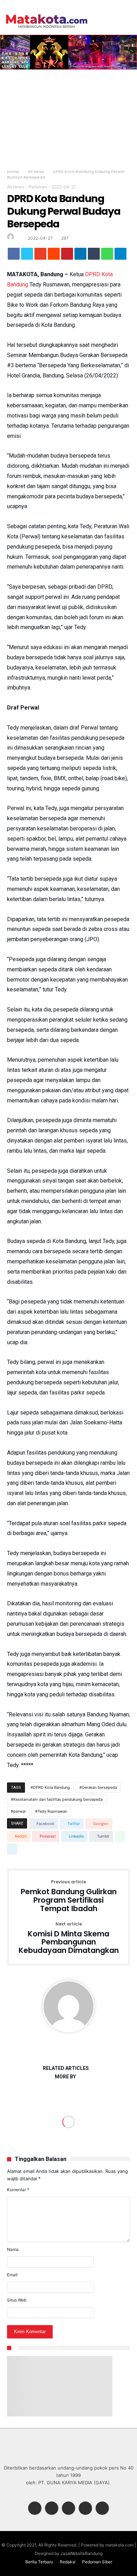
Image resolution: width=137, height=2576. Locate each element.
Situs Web (17, 2300)
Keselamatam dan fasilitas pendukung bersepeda (58, 1799)
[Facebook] (35, 2509)
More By (66, 2077)
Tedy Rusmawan (52, 1811)
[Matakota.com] (47, 14)
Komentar (18, 2190)
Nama (13, 2249)
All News (36, 171)
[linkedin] (80, 255)
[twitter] (27, 255)
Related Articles (66, 2068)
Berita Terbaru (39, 2562)
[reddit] (54, 255)
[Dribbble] (85, 2509)
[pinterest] (67, 255)
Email (12, 2275)
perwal (19, 1811)
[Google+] (68, 2509)
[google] (40, 255)
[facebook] (14, 255)
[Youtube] (102, 2509)
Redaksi (68, 2562)
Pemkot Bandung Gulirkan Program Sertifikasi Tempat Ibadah (69, 1896)
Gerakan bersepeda (99, 1787)
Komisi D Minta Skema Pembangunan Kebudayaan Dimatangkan (69, 1938)
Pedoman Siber (97, 2562)
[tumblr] (94, 255)
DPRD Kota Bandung (51, 1787)
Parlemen (38, 187)
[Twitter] (52, 2509)
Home (13, 171)
